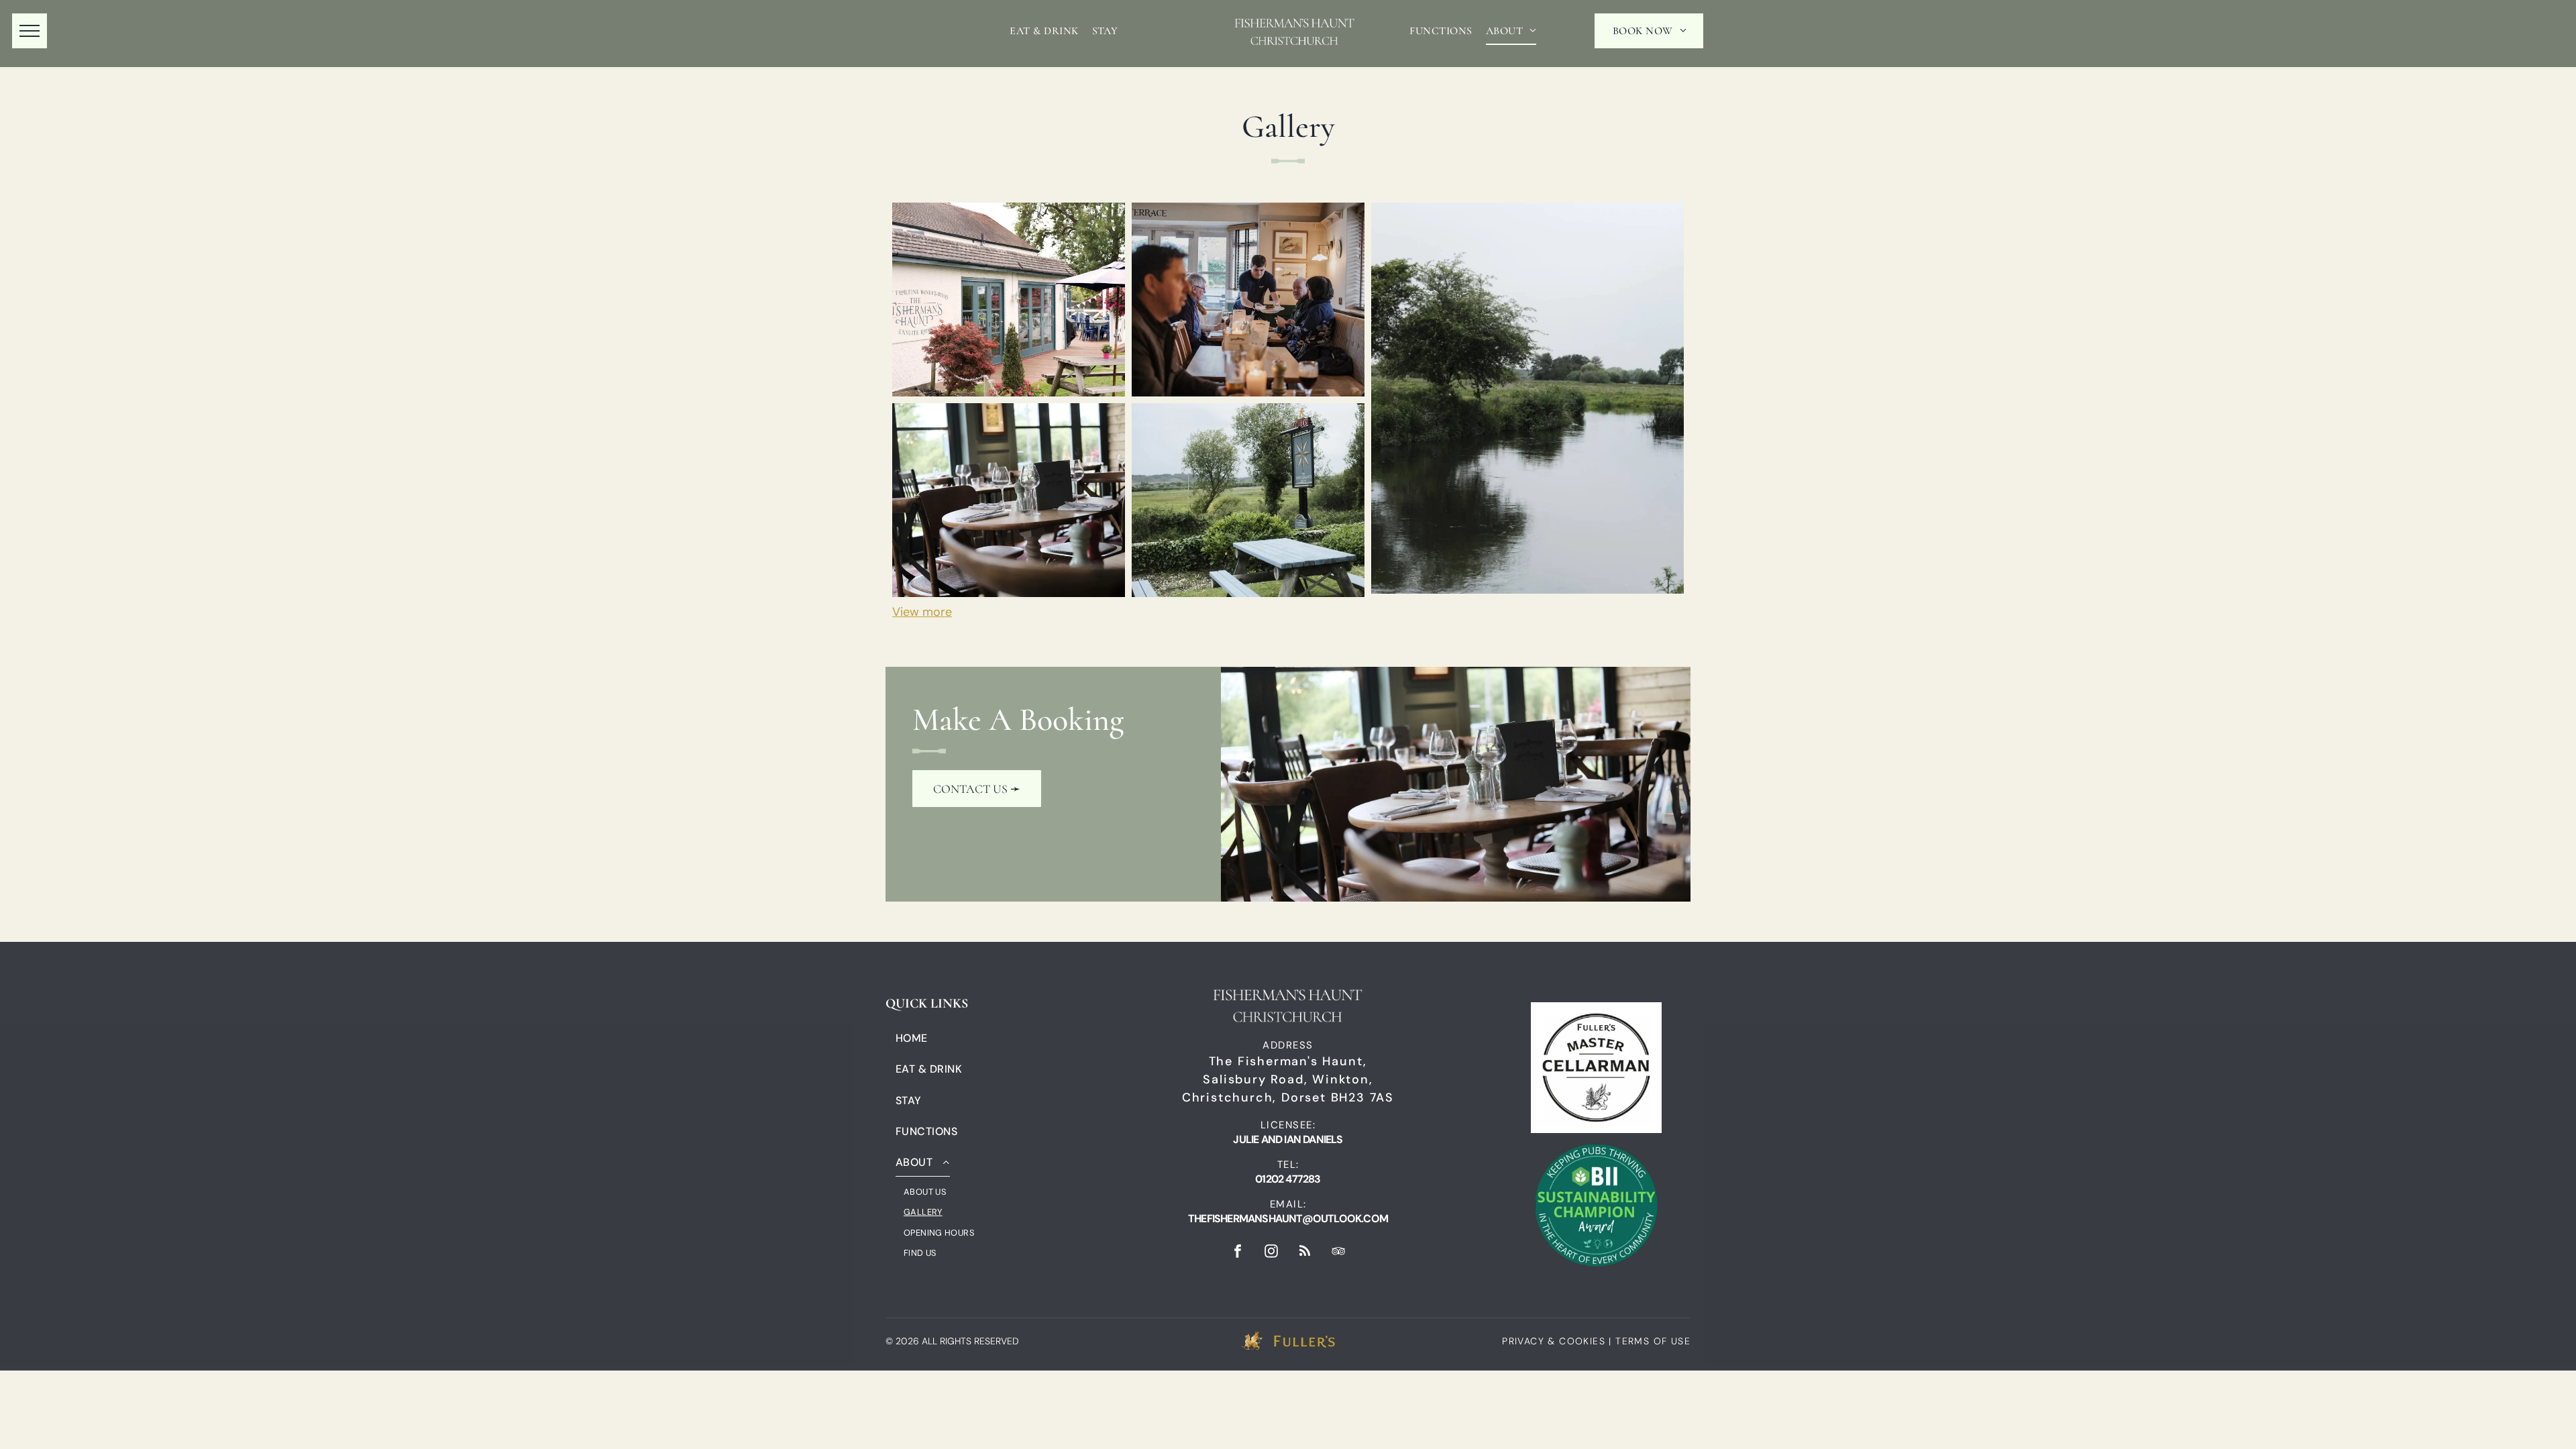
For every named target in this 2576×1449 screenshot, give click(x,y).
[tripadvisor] (1338, 1253)
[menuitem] (1044, 31)
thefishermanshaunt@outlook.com (1288, 1219)
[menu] (30, 31)
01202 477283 (1288, 1179)
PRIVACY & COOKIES (1554, 1341)
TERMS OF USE (1653, 1341)
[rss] (1305, 1253)
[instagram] (1271, 1253)
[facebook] (1238, 1253)
